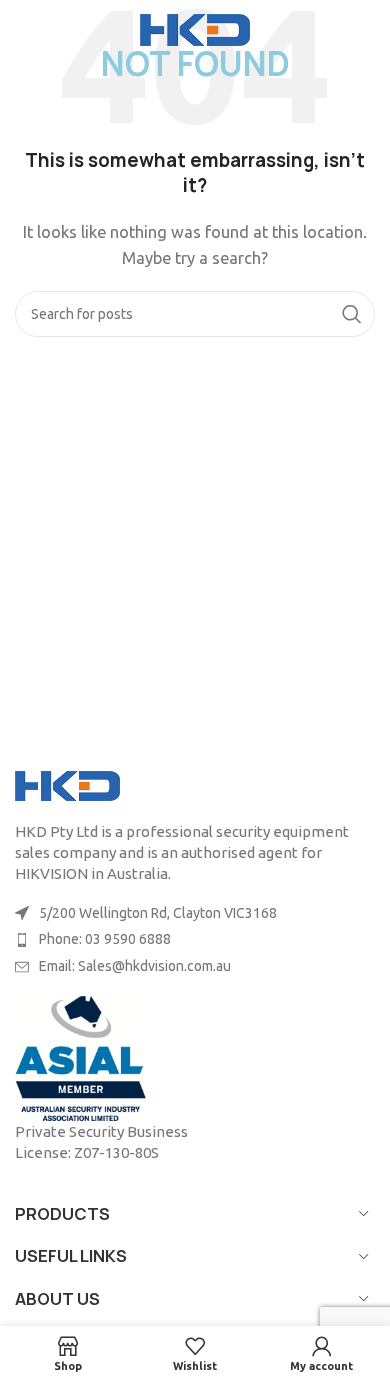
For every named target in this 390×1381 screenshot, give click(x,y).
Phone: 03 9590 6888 (105, 939)
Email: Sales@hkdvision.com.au (135, 966)
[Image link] (67, 784)
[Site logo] (195, 28)
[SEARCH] (352, 314)
